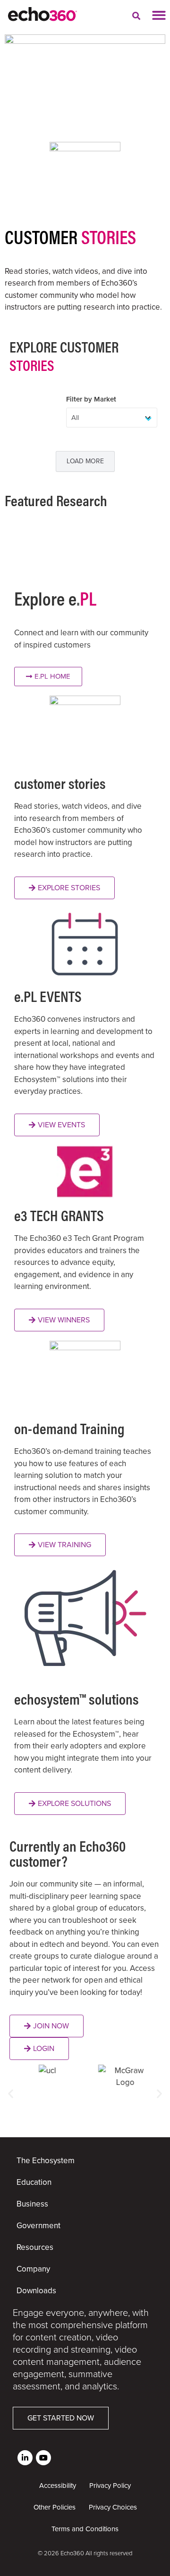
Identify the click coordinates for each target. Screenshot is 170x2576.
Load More (85, 461)
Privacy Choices (113, 2507)
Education (34, 2182)
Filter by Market (91, 399)
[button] (136, 16)
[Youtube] (43, 2458)
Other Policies (55, 2507)
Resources (35, 2247)
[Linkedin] (25, 2458)
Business (32, 2204)
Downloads (36, 2291)
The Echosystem (46, 2161)
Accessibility (58, 2486)
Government (38, 2226)
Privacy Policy (110, 2486)
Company (33, 2269)
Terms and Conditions (85, 2529)
